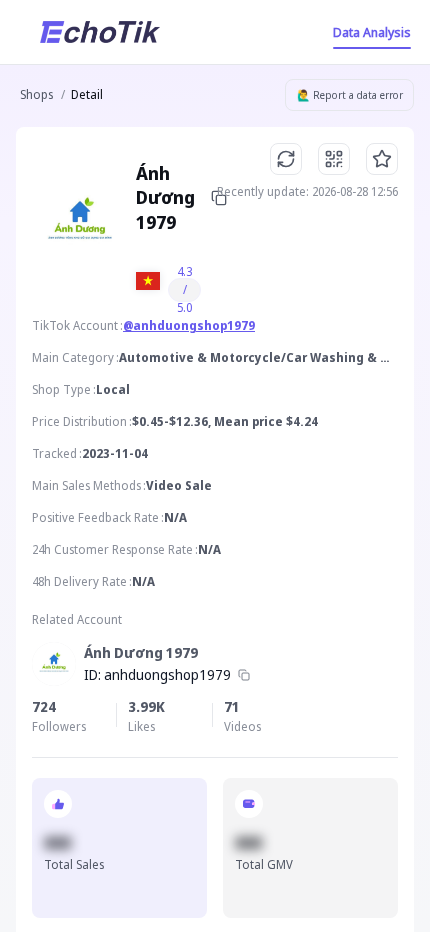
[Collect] (382, 159)
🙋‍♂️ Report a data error (350, 95)
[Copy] (244, 675)
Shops (36, 94)
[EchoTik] (100, 32)
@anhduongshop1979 (189, 325)
